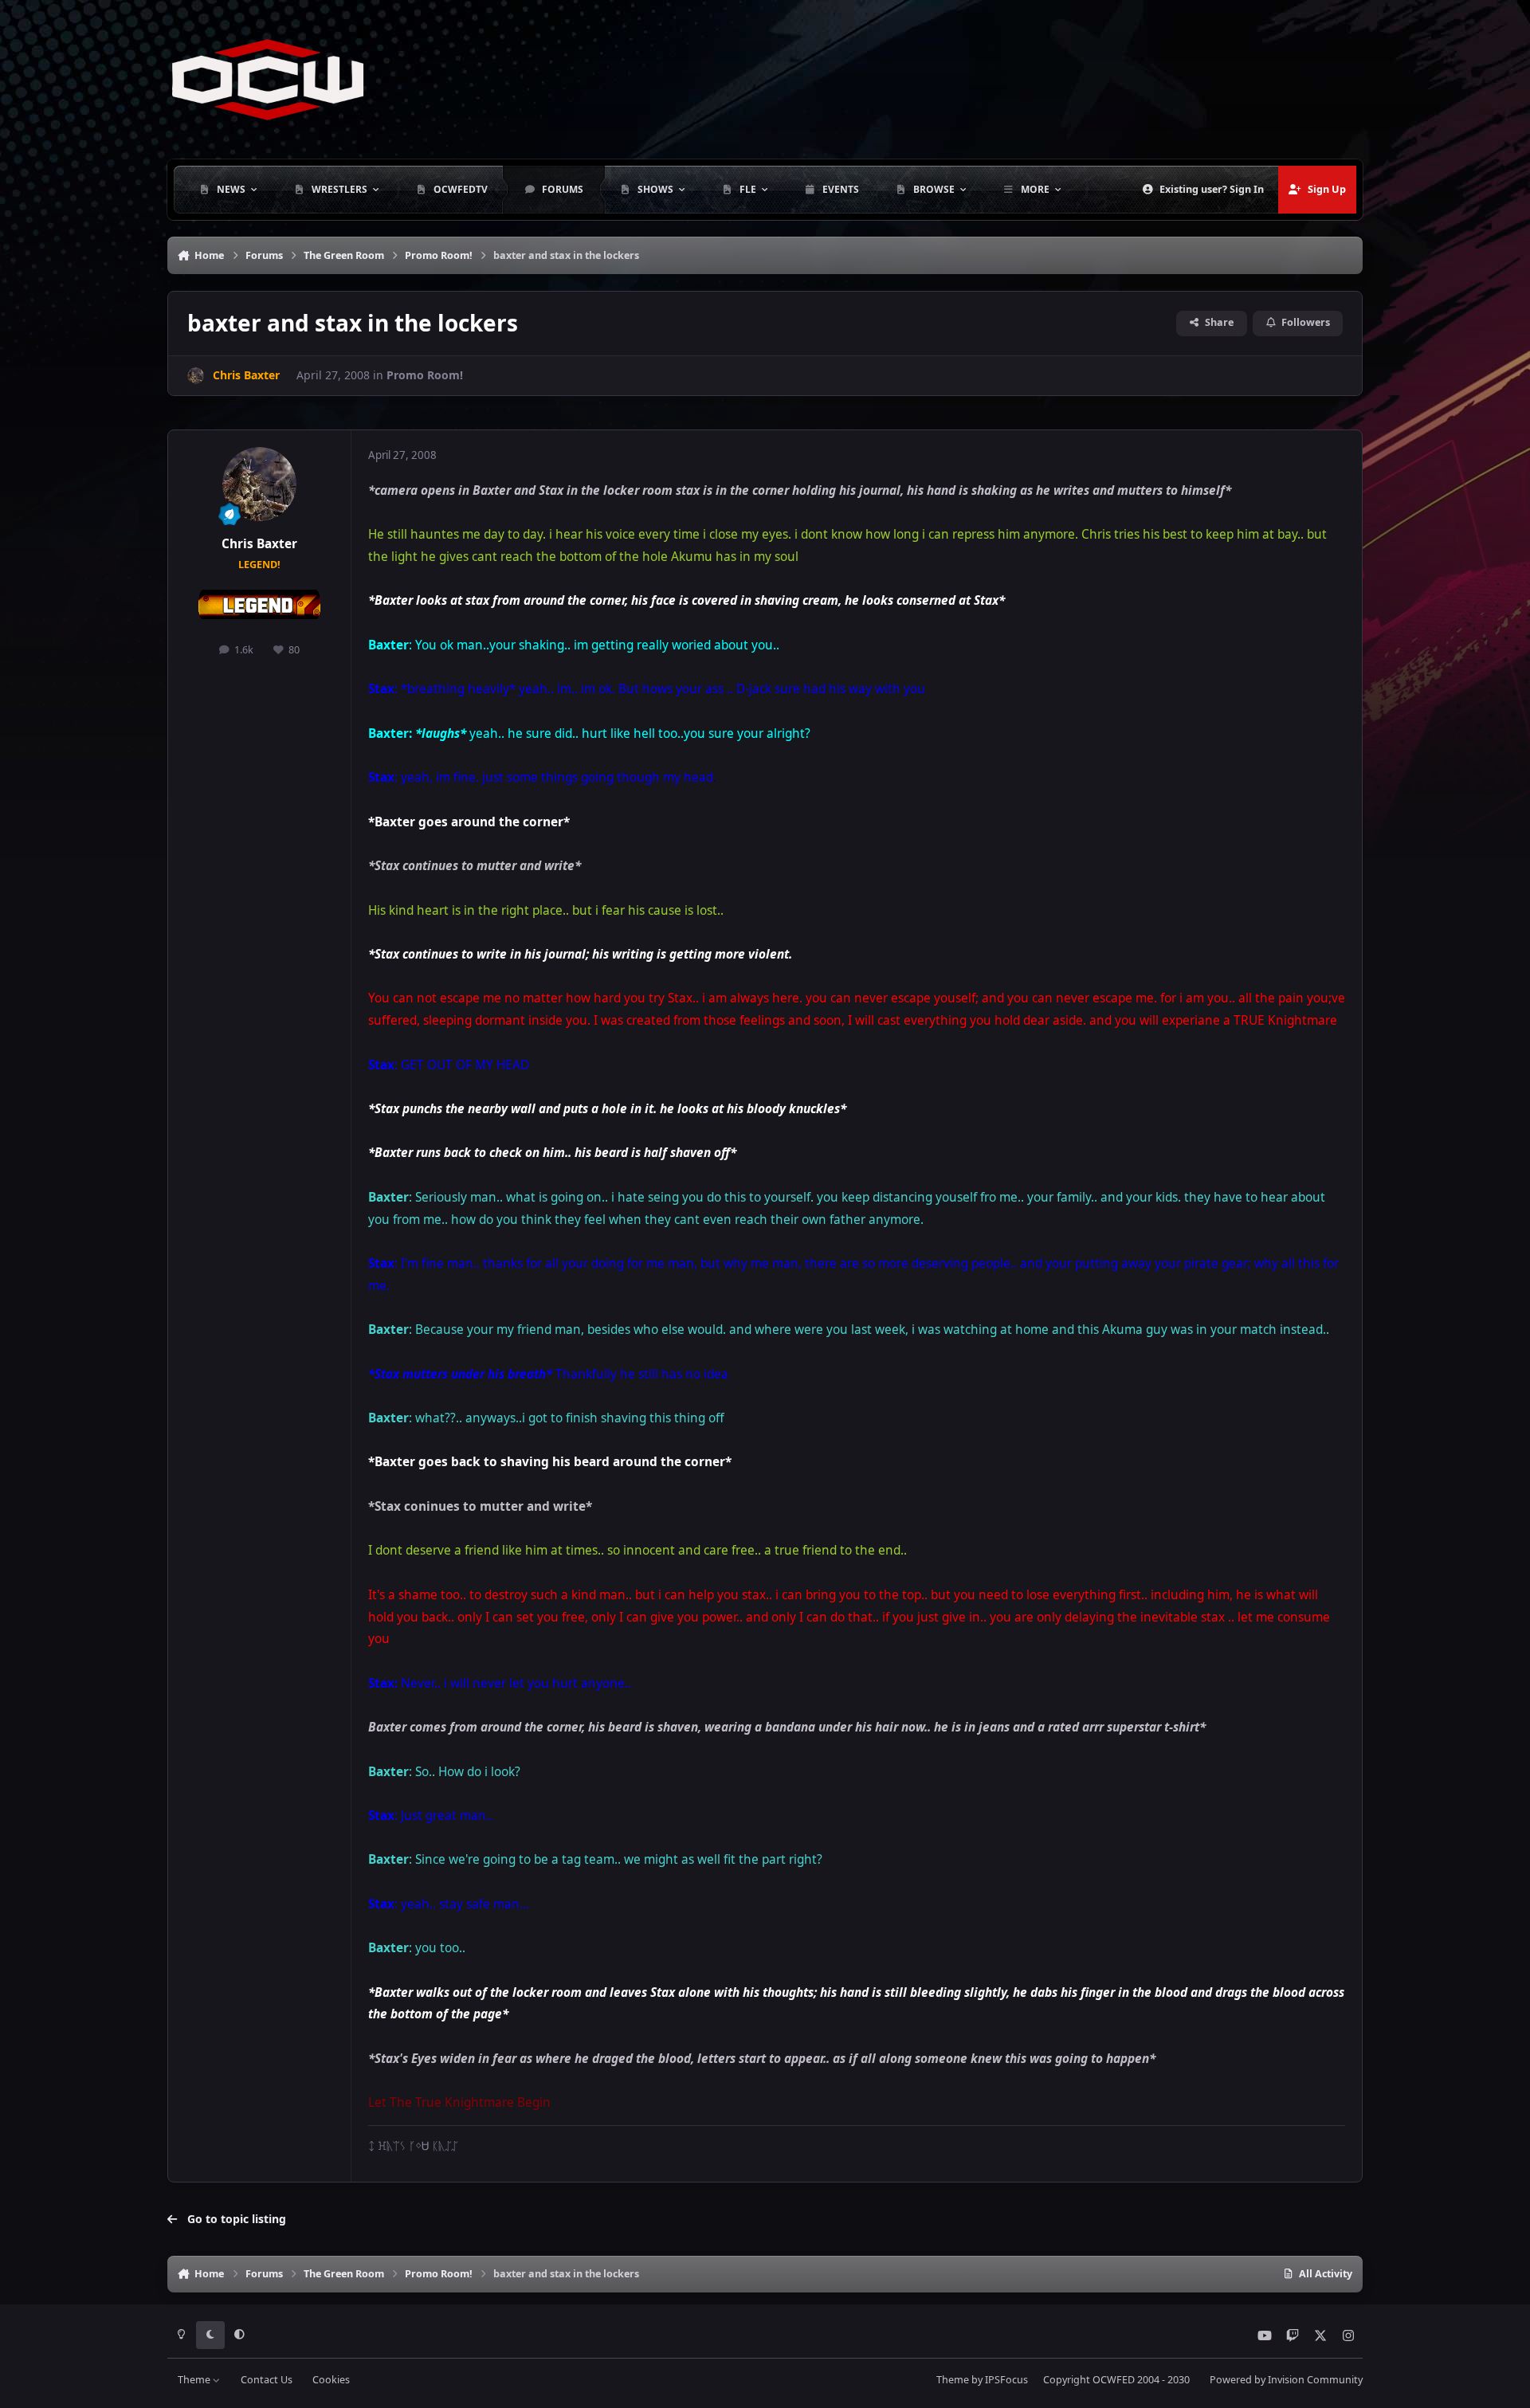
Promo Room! (425, 375)
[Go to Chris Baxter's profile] (196, 376)
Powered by (1286, 2380)
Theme (195, 2380)
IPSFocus (1006, 2380)
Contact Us (267, 2380)
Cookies (331, 2380)
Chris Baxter (259, 544)
